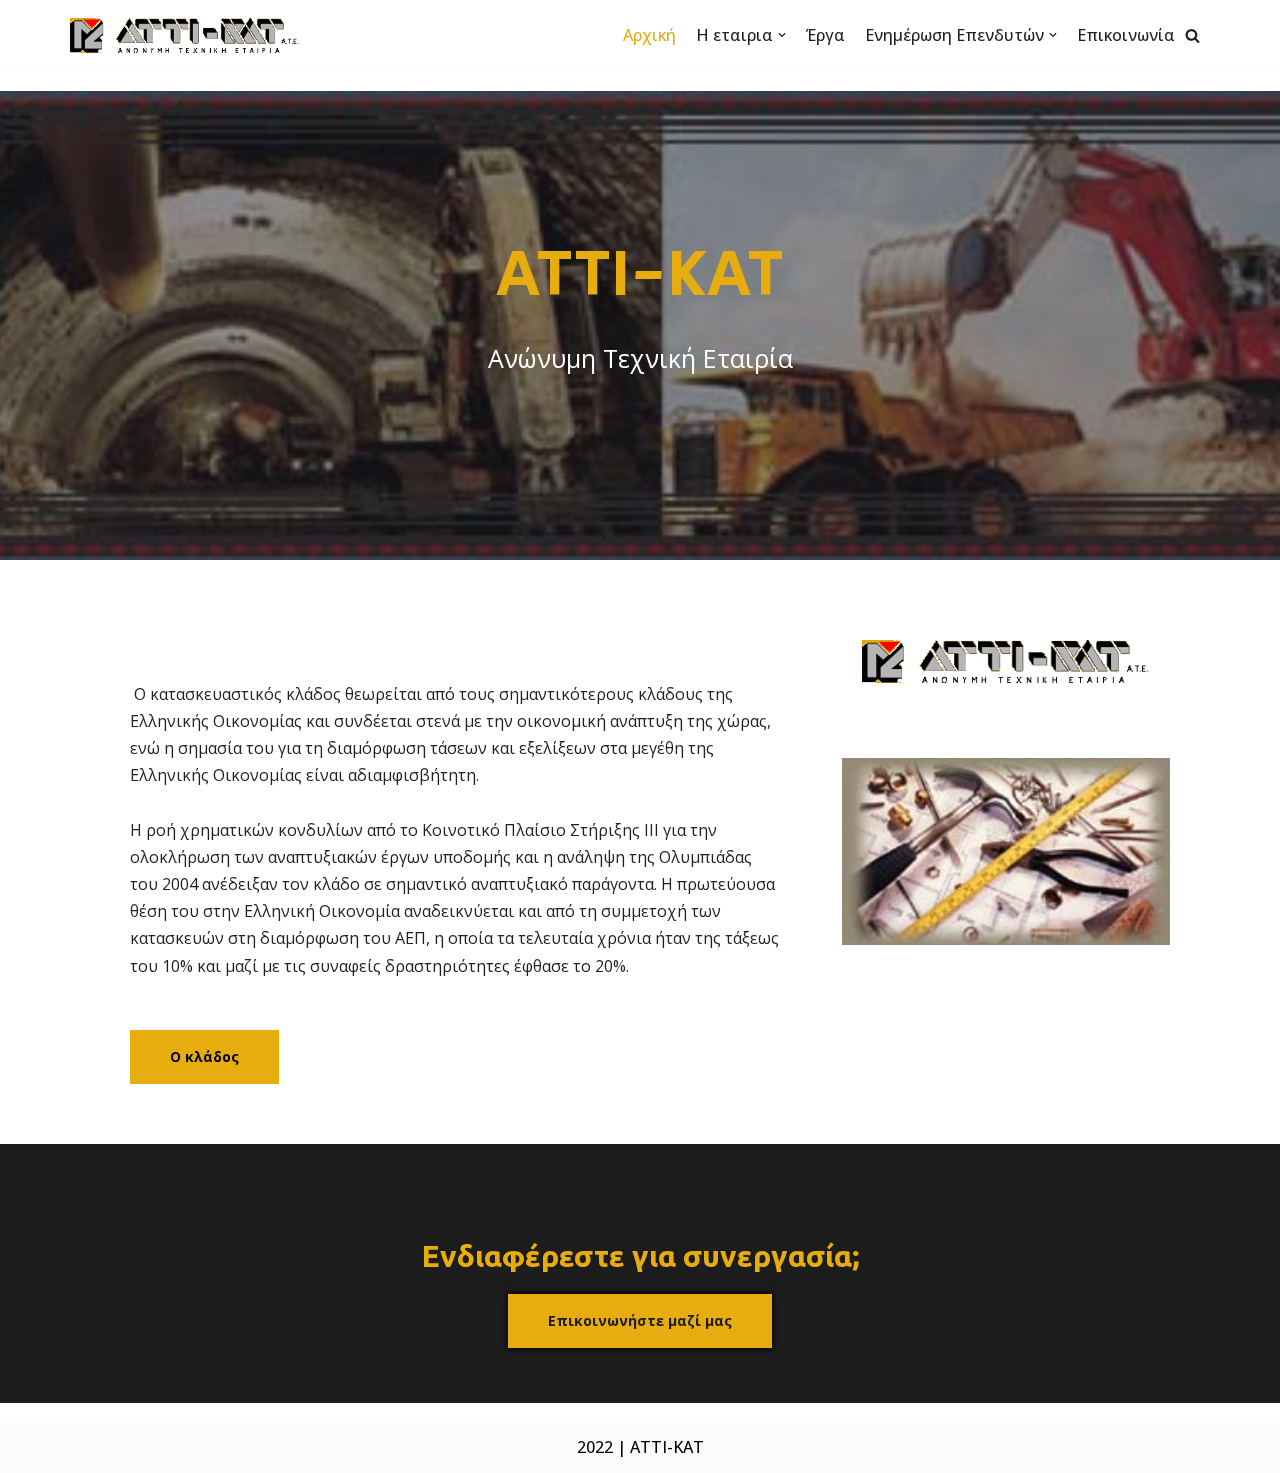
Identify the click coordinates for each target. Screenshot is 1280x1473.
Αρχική (649, 35)
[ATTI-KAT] (185, 35)
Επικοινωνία (1126, 35)
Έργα (825, 35)
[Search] (1192, 35)
